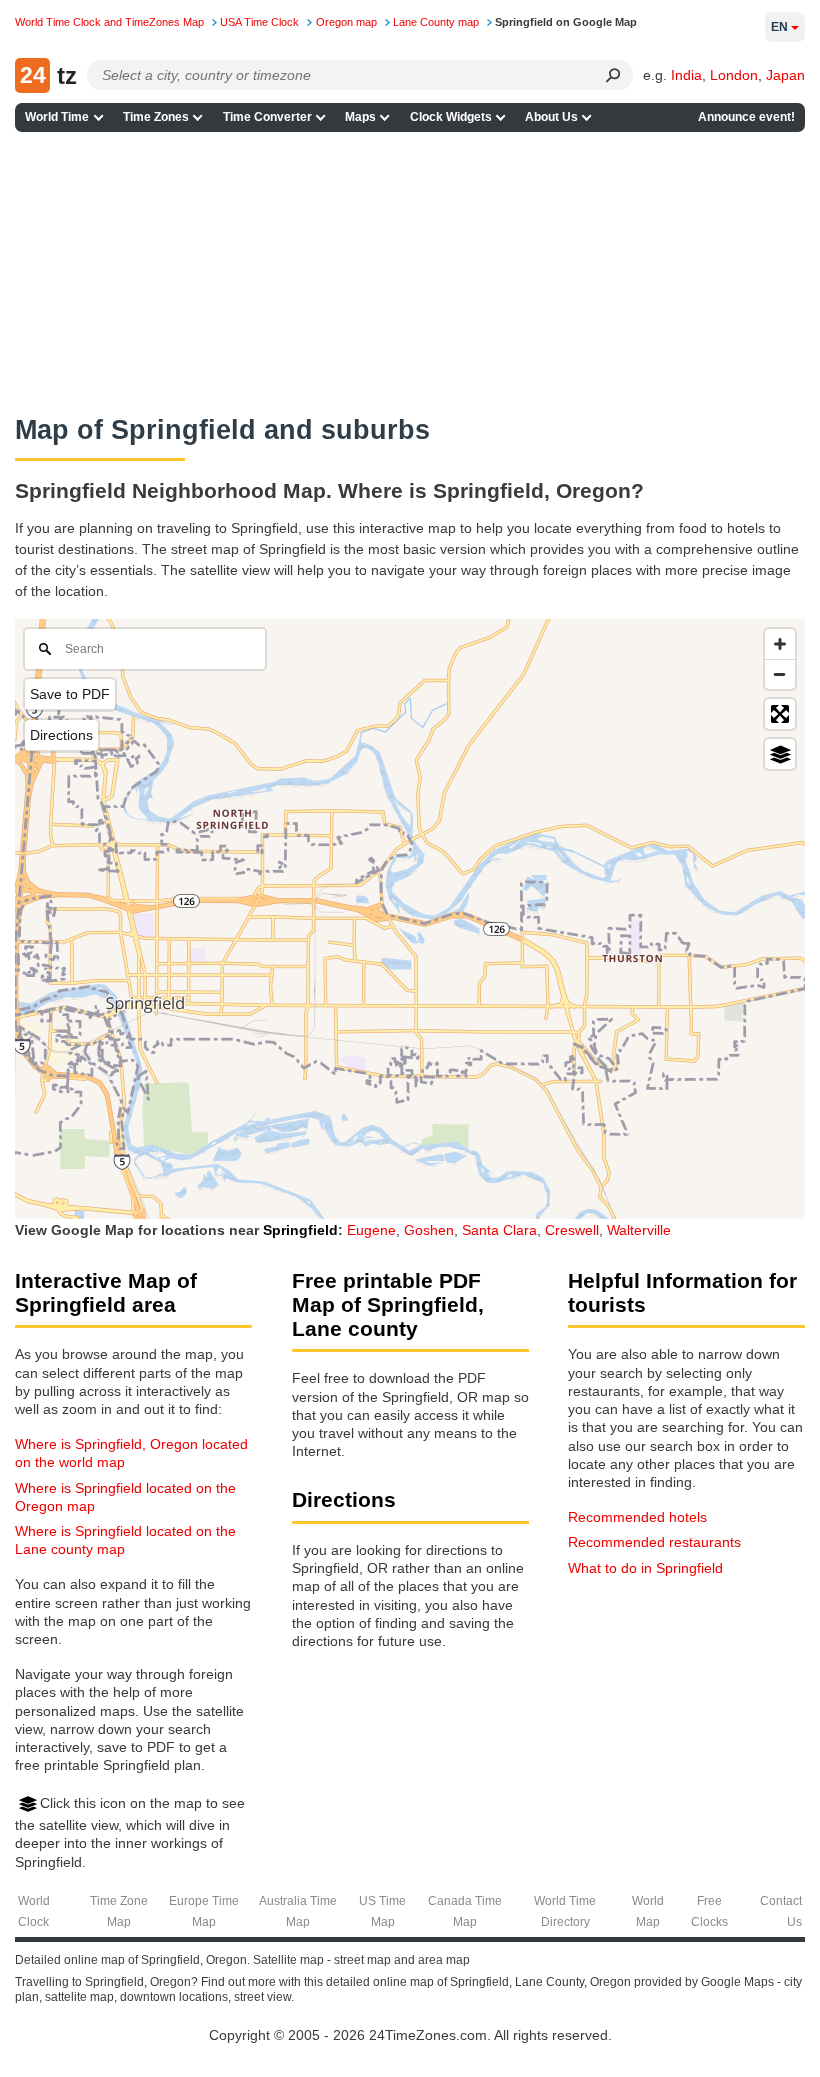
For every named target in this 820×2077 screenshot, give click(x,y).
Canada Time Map (465, 1911)
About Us (551, 117)
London (734, 75)
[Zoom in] (780, 644)
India (686, 75)
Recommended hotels (637, 1517)
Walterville (639, 1230)
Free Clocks (709, 1911)
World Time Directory (565, 1911)
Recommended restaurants (654, 1542)
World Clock (34, 1911)
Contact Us (781, 1911)
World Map (648, 1911)
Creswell (572, 1230)
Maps (360, 117)
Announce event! (746, 117)
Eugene (371, 1230)
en (779, 27)
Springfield (300, 1230)
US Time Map (382, 1911)
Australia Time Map (298, 1911)
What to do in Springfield (645, 1568)
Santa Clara (499, 1230)
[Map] (410, 919)
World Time (57, 117)
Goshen (429, 1230)
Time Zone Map (119, 1911)
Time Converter (267, 117)
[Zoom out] (780, 674)
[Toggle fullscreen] (780, 714)
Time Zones (156, 117)
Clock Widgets (451, 117)
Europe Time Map (204, 1911)
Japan (785, 75)
